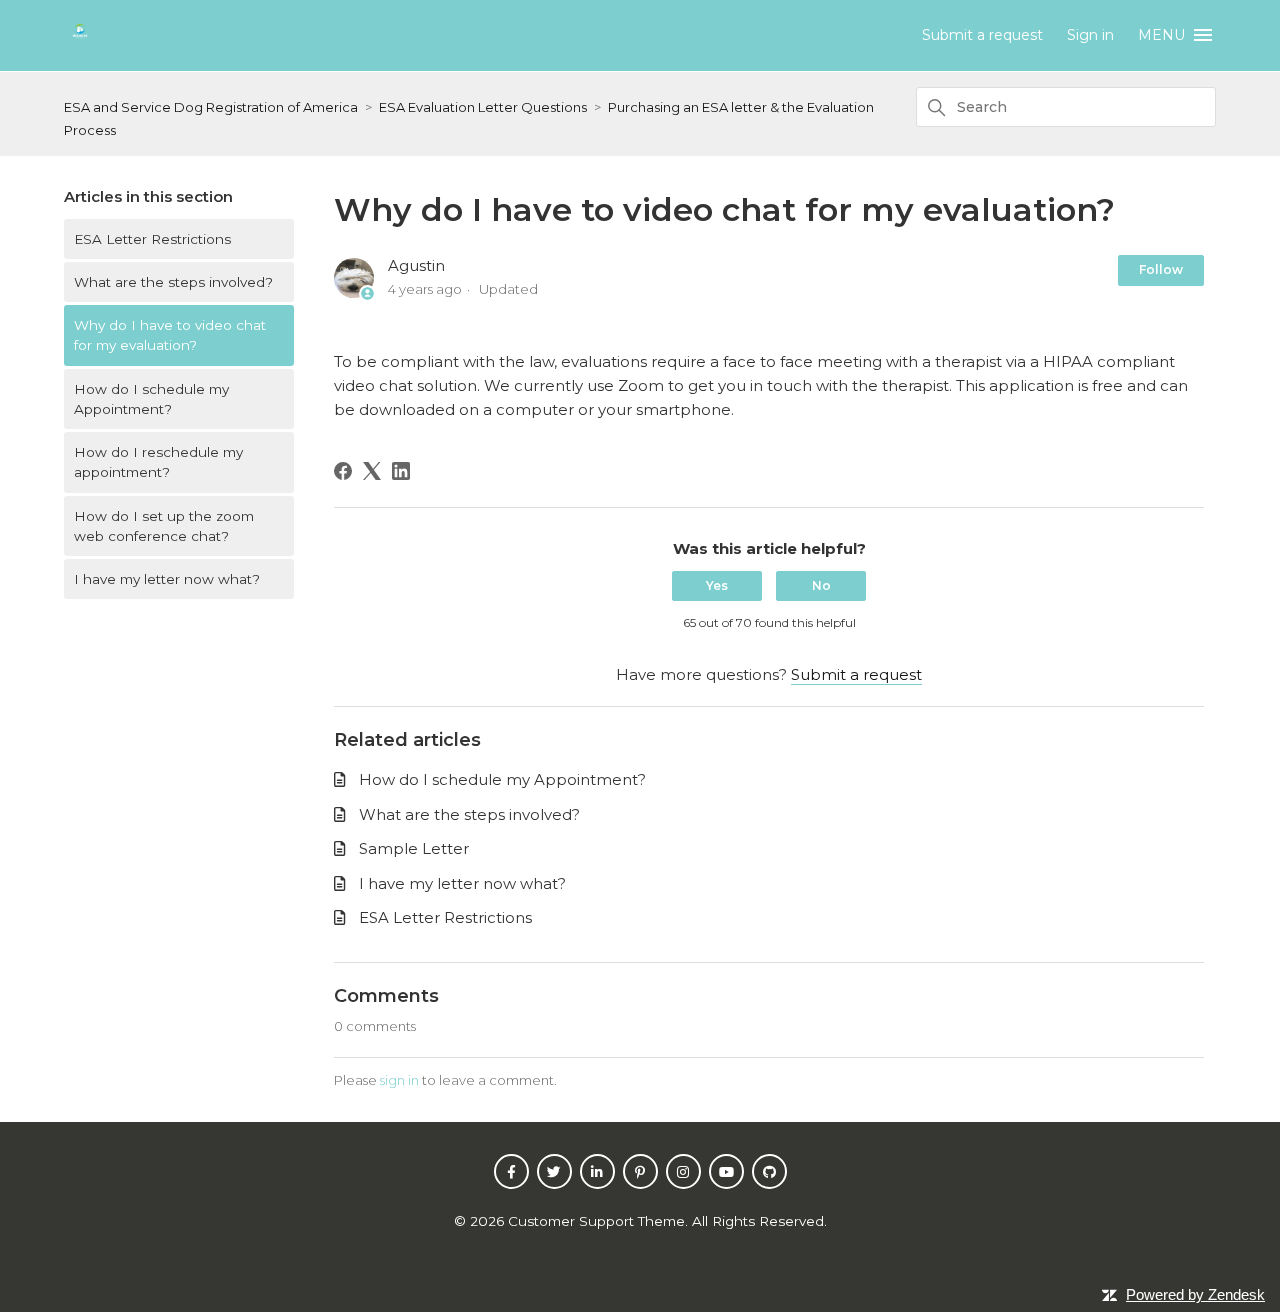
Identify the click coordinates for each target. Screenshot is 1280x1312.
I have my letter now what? (167, 579)
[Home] (80, 42)
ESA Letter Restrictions (152, 239)
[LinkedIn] (401, 471)
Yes (717, 585)
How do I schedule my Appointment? (151, 399)
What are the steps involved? (173, 282)
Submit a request (982, 35)
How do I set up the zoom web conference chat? (164, 526)
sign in (399, 1080)
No (821, 585)
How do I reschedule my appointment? (158, 462)
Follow (1161, 269)
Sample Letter (414, 848)
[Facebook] (343, 471)
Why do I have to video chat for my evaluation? (170, 335)
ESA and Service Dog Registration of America (211, 107)
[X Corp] (372, 471)
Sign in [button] (1090, 35)
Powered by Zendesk (1195, 1294)
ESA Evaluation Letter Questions (483, 107)
